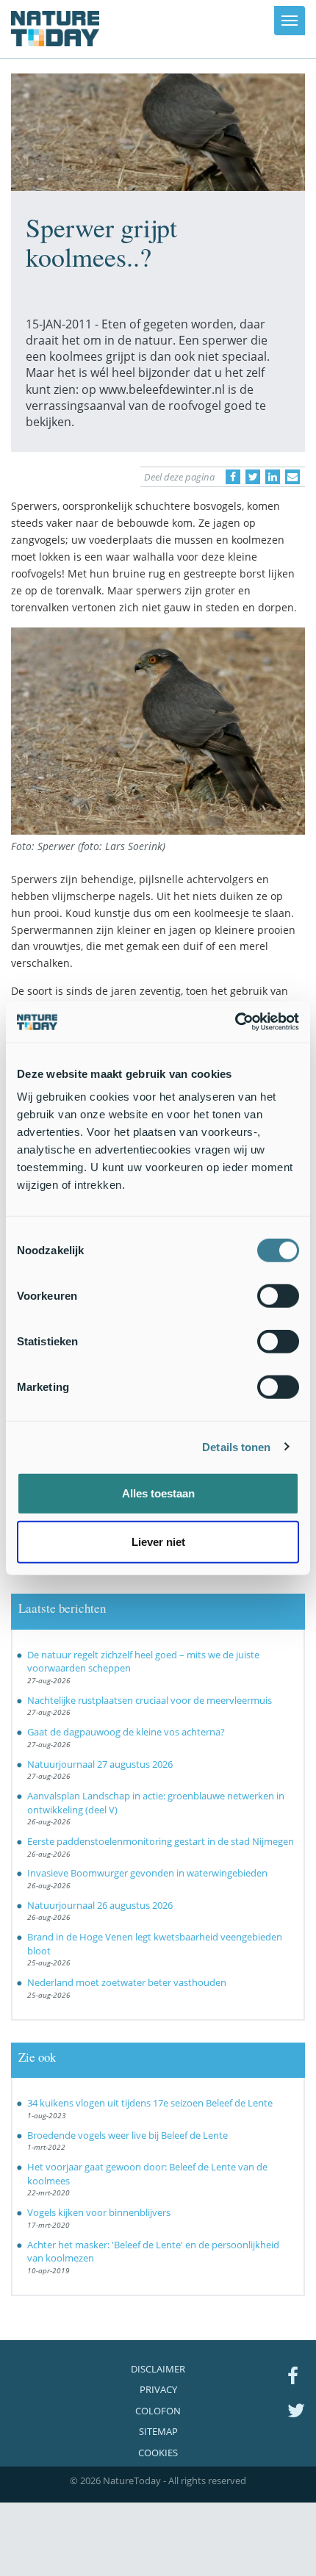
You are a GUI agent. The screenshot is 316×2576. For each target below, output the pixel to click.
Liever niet (158, 1541)
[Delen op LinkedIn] (273, 477)
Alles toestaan (158, 1493)
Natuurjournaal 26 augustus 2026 (100, 1905)
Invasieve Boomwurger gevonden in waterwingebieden (147, 1873)
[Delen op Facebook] (233, 477)
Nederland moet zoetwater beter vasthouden (127, 1982)
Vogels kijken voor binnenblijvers (99, 2212)
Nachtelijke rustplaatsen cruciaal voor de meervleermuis (150, 1700)
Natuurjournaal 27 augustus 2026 (100, 1764)
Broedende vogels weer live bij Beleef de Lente (128, 2135)
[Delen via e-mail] (292, 477)
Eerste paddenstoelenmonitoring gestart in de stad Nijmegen (161, 1841)
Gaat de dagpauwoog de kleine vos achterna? (126, 1732)
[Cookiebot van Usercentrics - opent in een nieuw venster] (235, 1022)
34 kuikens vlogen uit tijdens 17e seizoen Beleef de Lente (150, 2103)
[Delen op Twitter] (253, 477)
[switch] (278, 1296)
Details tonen (236, 1446)
